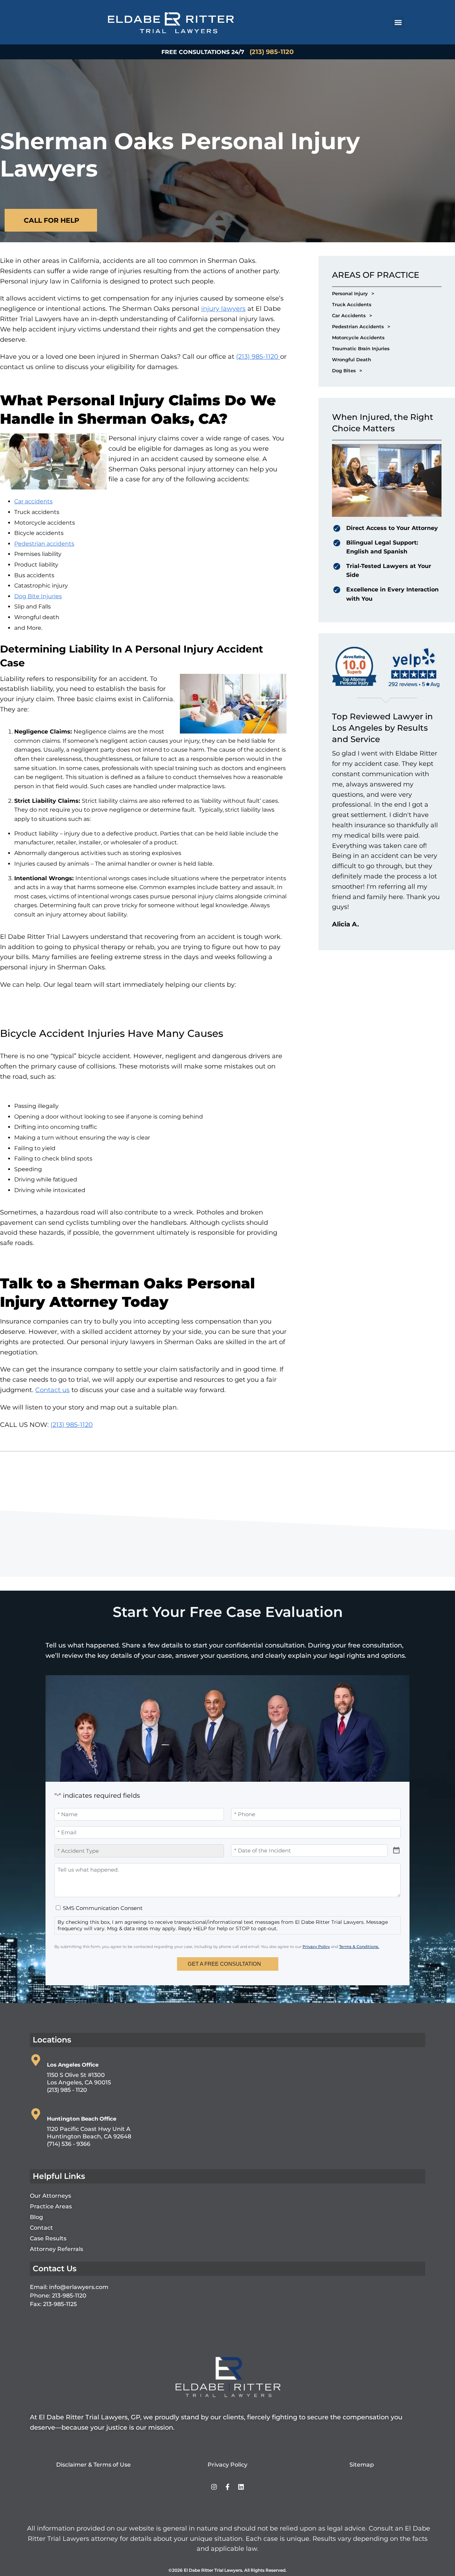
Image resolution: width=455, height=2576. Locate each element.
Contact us (52, 1390)
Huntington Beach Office (82, 2119)
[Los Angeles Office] (36, 2060)
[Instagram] (214, 2487)
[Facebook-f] (227, 2487)
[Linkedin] (241, 2487)
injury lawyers (223, 309)
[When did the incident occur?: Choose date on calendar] (396, 1850)
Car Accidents (352, 315)
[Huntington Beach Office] (36, 2114)
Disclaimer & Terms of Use (93, 2465)
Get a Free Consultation (224, 1964)
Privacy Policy (316, 1947)
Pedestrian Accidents (361, 326)
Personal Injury (353, 293)
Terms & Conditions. (359, 1947)
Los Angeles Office (73, 2065)
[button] (398, 22)
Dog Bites (347, 370)
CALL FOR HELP (52, 220)
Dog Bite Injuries (38, 596)
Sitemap (362, 2465)
